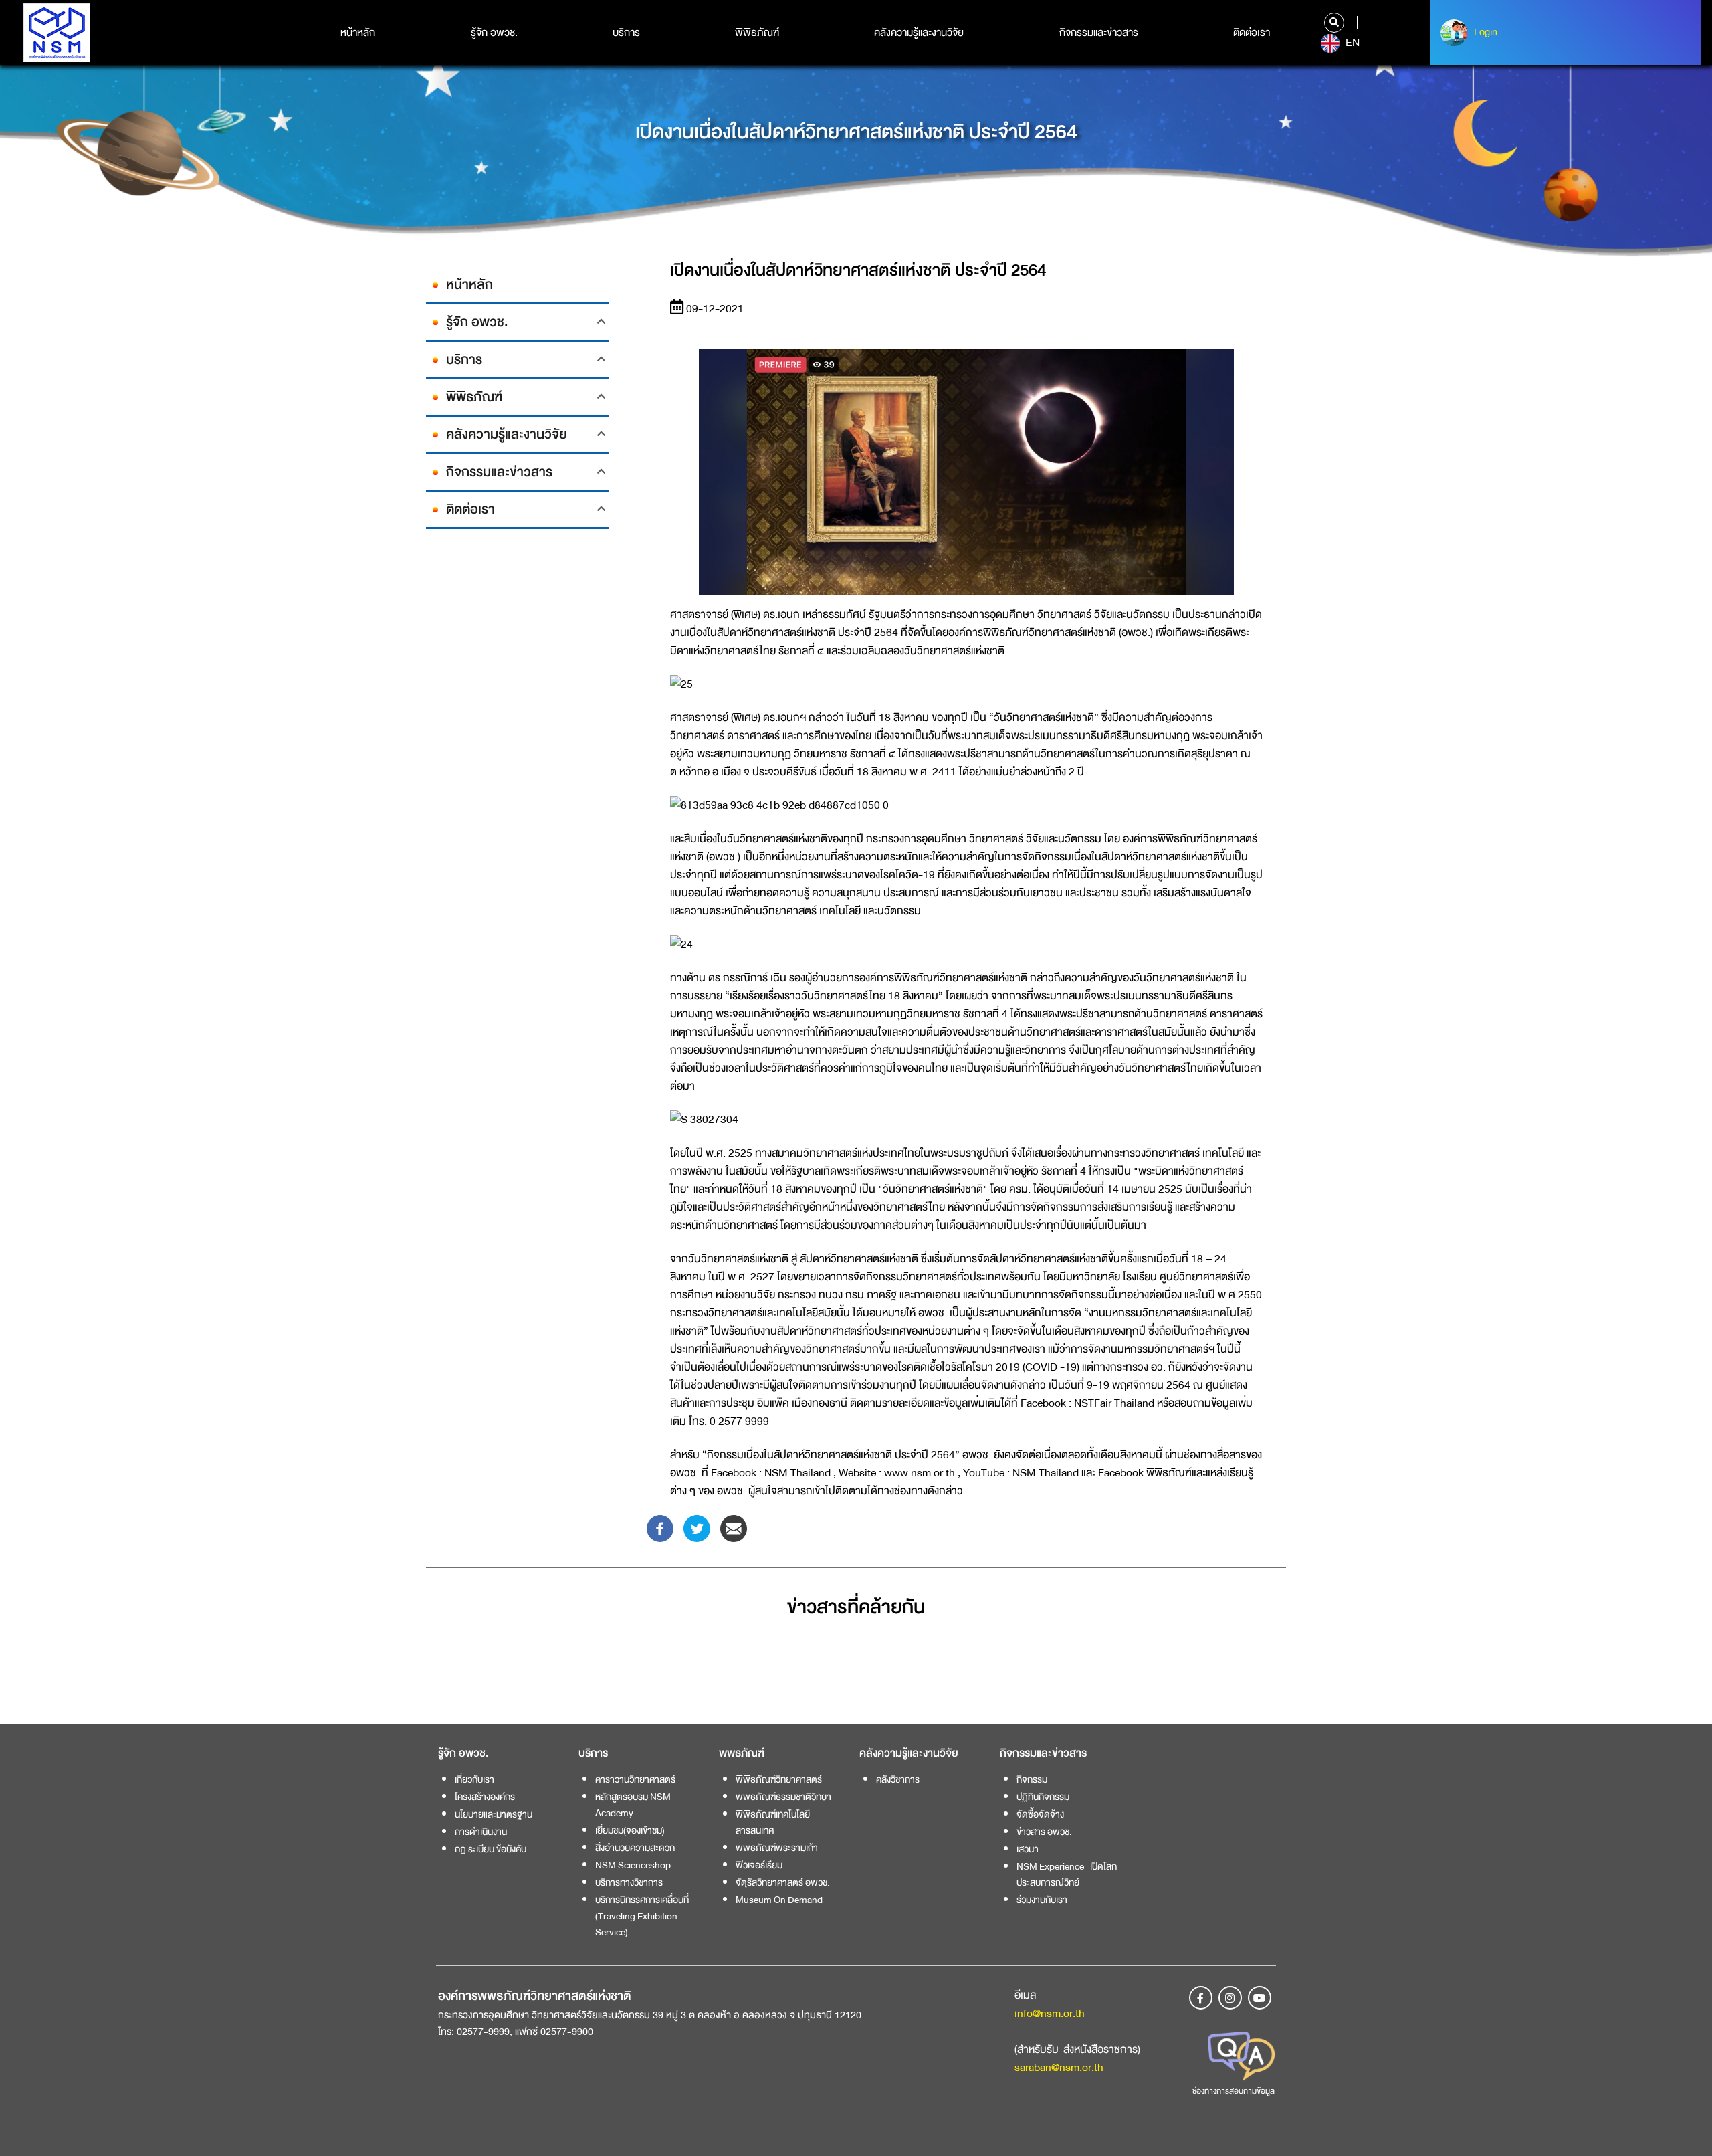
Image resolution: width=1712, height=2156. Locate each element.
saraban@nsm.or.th (1059, 2067)
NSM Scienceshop (633, 1865)
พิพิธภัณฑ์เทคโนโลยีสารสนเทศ (773, 1822)
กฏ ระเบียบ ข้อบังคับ (491, 1849)
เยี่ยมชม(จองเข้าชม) (630, 1830)
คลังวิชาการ (898, 1779)
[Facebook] (660, 1528)
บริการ (626, 33)
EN (1351, 43)
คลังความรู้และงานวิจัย (919, 33)
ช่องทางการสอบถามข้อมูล (1234, 2091)
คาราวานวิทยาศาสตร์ (635, 1779)
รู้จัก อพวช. (494, 33)
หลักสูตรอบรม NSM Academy (633, 1805)
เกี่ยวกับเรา (474, 1779)
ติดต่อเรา (1252, 33)
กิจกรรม (1032, 1779)
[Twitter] (697, 1528)
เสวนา (1028, 1849)
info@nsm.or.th (1050, 2013)
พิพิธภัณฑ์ (757, 33)
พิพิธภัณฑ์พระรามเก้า (777, 1848)
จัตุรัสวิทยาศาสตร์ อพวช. (783, 1882)
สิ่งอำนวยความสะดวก (635, 1848)
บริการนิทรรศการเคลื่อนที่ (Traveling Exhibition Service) (642, 1916)
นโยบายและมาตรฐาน (494, 1814)
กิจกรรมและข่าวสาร (1099, 33)
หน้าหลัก (358, 33)
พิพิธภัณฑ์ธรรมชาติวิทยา (783, 1797)
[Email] (734, 1528)
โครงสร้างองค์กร (485, 1797)
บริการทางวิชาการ (629, 1882)
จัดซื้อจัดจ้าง (1040, 1814)
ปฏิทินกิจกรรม (1043, 1797)
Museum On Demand (779, 1900)
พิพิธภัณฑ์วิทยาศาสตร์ (779, 1779)
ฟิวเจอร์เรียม (759, 1865)
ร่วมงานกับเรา (1042, 1900)
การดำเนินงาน (481, 1832)
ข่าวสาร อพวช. (1044, 1832)
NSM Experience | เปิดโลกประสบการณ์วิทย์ (1067, 1874)
